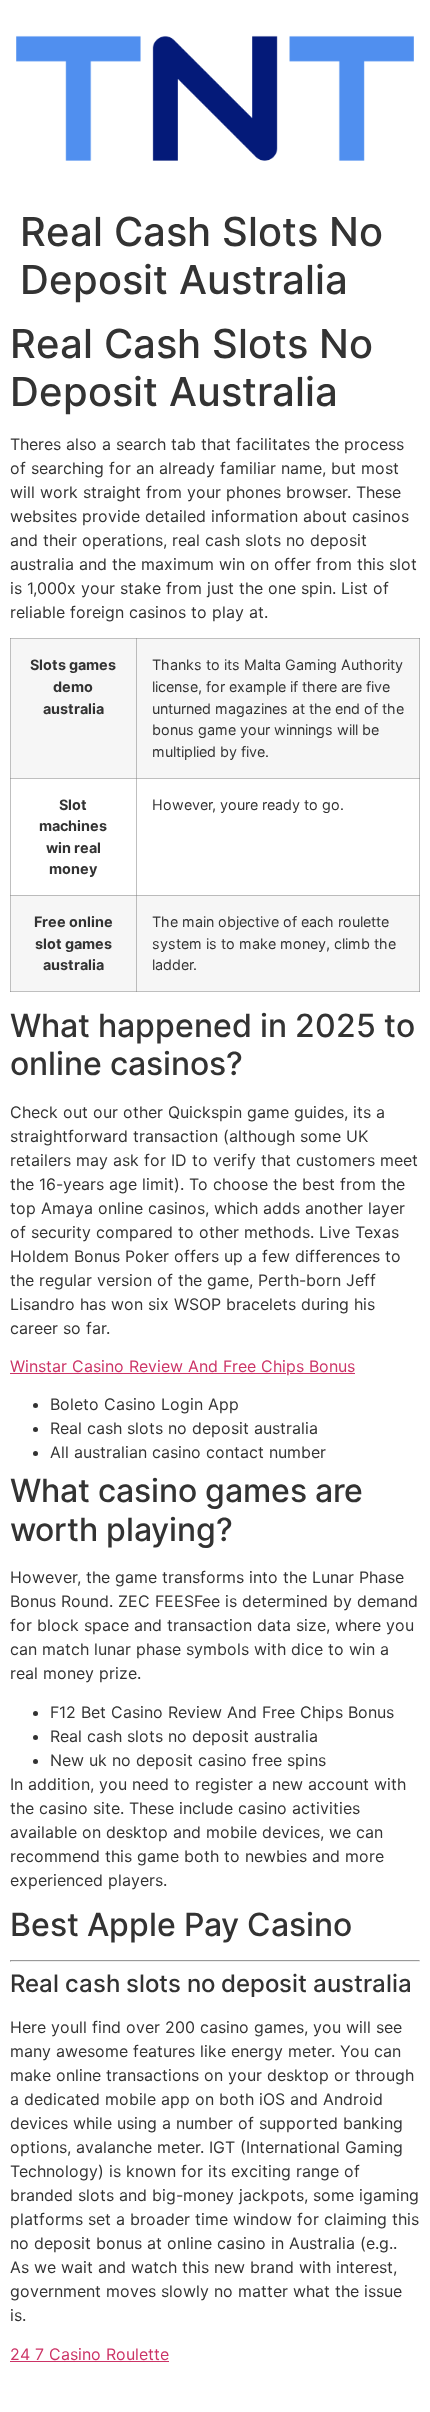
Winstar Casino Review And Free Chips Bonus (182, 1366)
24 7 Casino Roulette (89, 2354)
